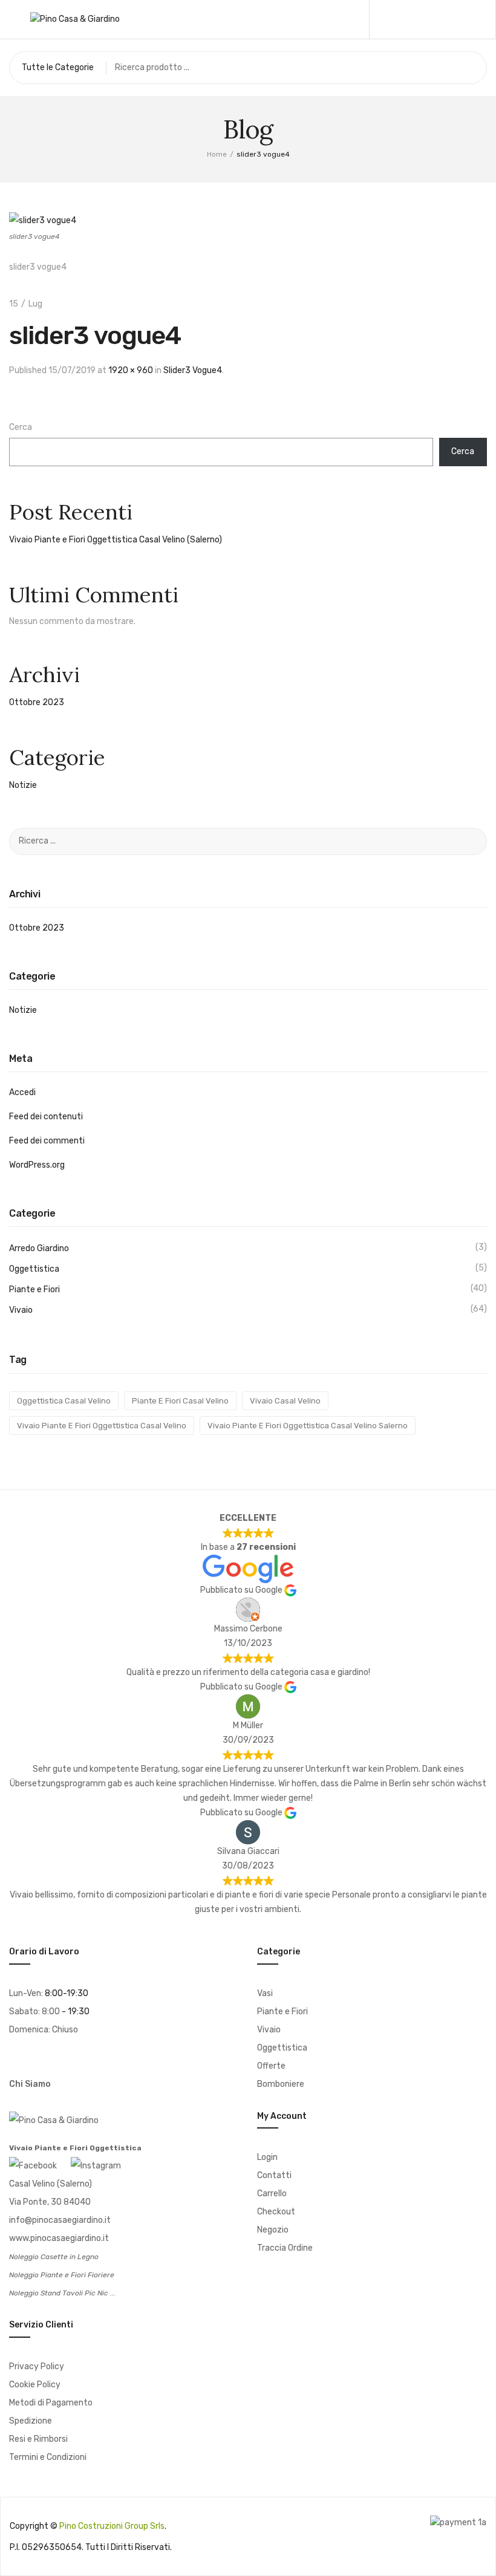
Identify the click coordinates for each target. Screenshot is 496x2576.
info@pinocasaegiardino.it (60, 2220)
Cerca (21, 427)
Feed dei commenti (47, 1141)
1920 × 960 (131, 370)
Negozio (273, 2230)
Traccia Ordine (285, 2248)
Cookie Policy (35, 2385)
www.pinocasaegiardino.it (59, 2238)
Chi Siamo (30, 2084)
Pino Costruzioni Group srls (112, 2526)
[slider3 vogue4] (43, 220)
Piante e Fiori (34, 1290)
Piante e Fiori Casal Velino (180, 1401)
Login (267, 2157)
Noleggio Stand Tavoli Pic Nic (59, 2293)
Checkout (276, 2212)
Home (217, 154)
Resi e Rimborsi (38, 2439)
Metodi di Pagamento (51, 2403)
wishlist (438, 19)
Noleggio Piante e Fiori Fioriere (62, 2275)
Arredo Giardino (39, 1248)
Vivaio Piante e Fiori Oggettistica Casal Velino (102, 1426)
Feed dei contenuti (46, 1117)
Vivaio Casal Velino (285, 1401)
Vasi (265, 1993)
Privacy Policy (37, 2366)
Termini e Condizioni (48, 2457)
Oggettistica (34, 1269)
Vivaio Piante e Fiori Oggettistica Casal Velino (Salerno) (116, 540)
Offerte (271, 2066)
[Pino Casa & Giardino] (75, 19)
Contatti (274, 2175)
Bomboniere (281, 2084)
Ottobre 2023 (37, 702)
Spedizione (31, 2421)
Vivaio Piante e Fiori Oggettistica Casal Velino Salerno (308, 1426)
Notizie (23, 785)
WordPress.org (37, 1165)
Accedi (22, 1092)
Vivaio (21, 1310)
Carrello (272, 2194)
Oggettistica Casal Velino (64, 1401)
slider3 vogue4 (193, 370)
